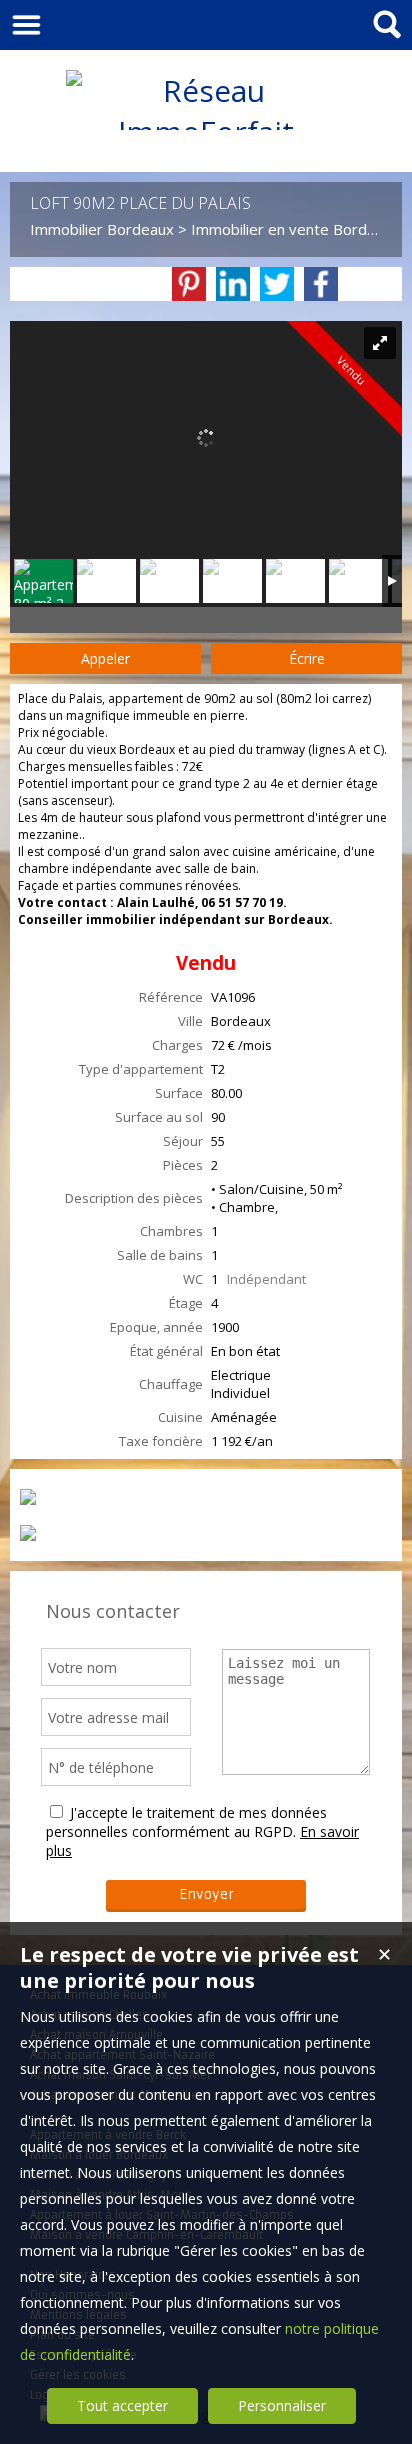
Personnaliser (282, 2405)
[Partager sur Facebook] (321, 284)
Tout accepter (122, 2405)
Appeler (105, 658)
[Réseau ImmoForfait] (206, 131)
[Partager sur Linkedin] (233, 284)
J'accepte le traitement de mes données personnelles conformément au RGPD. (186, 1822)
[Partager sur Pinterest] (189, 284)
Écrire (307, 658)
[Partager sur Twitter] (277, 284)
